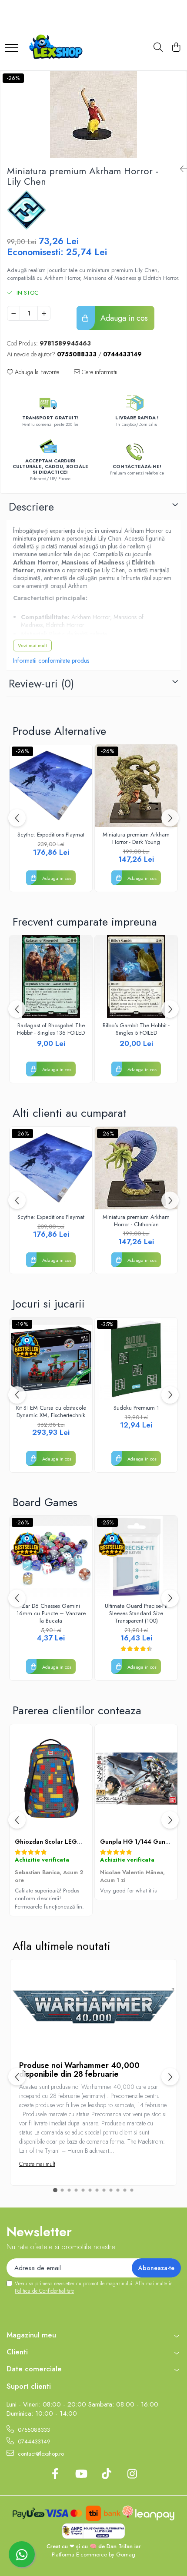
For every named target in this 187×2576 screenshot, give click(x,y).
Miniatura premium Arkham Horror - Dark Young (136, 839)
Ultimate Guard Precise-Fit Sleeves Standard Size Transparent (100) (136, 1614)
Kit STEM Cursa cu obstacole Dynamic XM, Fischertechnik (51, 1412)
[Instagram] (132, 2474)
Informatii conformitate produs (51, 661)
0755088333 (33, 2430)
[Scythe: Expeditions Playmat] (51, 786)
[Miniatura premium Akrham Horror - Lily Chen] (93, 115)
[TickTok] (106, 2474)
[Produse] (12, 44)
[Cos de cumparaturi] (176, 48)
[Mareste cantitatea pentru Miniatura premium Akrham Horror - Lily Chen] (44, 313)
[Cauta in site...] (158, 48)
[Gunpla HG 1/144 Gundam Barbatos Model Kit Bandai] (136, 1779)
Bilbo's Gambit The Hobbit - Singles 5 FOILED (136, 1029)
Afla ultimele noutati (62, 1946)
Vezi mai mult (32, 645)
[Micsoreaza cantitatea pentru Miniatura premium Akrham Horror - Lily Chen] (13, 313)
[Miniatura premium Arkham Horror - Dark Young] (136, 786)
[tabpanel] (93, 115)
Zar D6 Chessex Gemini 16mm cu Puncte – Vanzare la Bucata (51, 1614)
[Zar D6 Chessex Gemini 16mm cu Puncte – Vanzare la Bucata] (51, 1557)
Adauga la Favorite (36, 372)
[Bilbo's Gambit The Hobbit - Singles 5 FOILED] (136, 976)
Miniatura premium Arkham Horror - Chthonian (136, 1221)
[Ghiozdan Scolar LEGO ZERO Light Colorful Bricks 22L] (51, 1779)
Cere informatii (99, 372)
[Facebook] (55, 2474)
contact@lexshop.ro (40, 2454)
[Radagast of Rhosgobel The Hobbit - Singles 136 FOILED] (51, 976)
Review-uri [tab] (41, 684)
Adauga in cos (123, 318)
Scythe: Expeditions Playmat (51, 835)
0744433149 (33, 2442)
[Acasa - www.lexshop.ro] (59, 48)
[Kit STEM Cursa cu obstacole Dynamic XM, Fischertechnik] (51, 1359)
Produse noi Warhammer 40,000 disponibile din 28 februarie (79, 2070)
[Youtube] (81, 2474)
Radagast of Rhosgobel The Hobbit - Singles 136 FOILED (51, 1029)
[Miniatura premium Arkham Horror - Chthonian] (136, 1168)
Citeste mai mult (37, 2164)
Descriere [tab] (31, 507)
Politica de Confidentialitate (44, 2291)
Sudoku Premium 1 (136, 1408)
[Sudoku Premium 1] (136, 1359)
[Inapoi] (180, 169)
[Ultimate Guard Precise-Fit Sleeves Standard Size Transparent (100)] (136, 1557)
